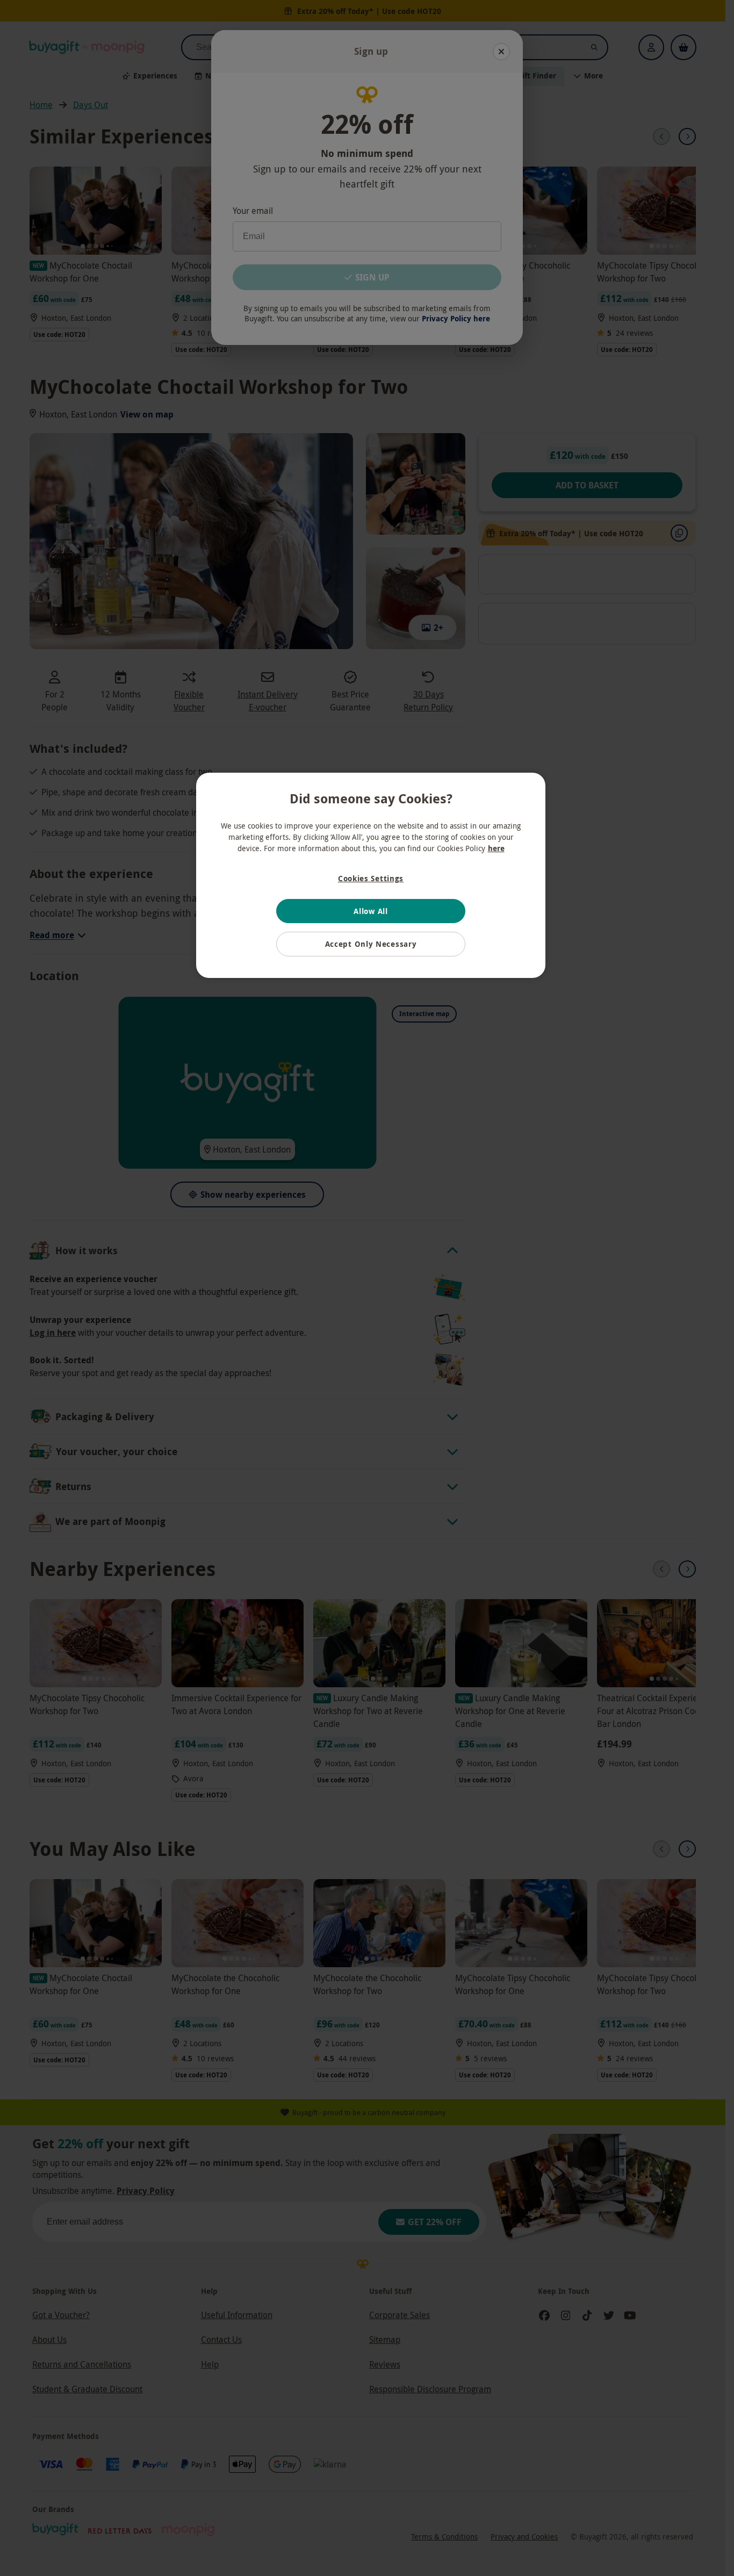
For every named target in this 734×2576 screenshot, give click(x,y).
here (496, 848)
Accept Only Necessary (371, 944)
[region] (371, 875)
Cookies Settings (371, 878)
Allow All (370, 911)
